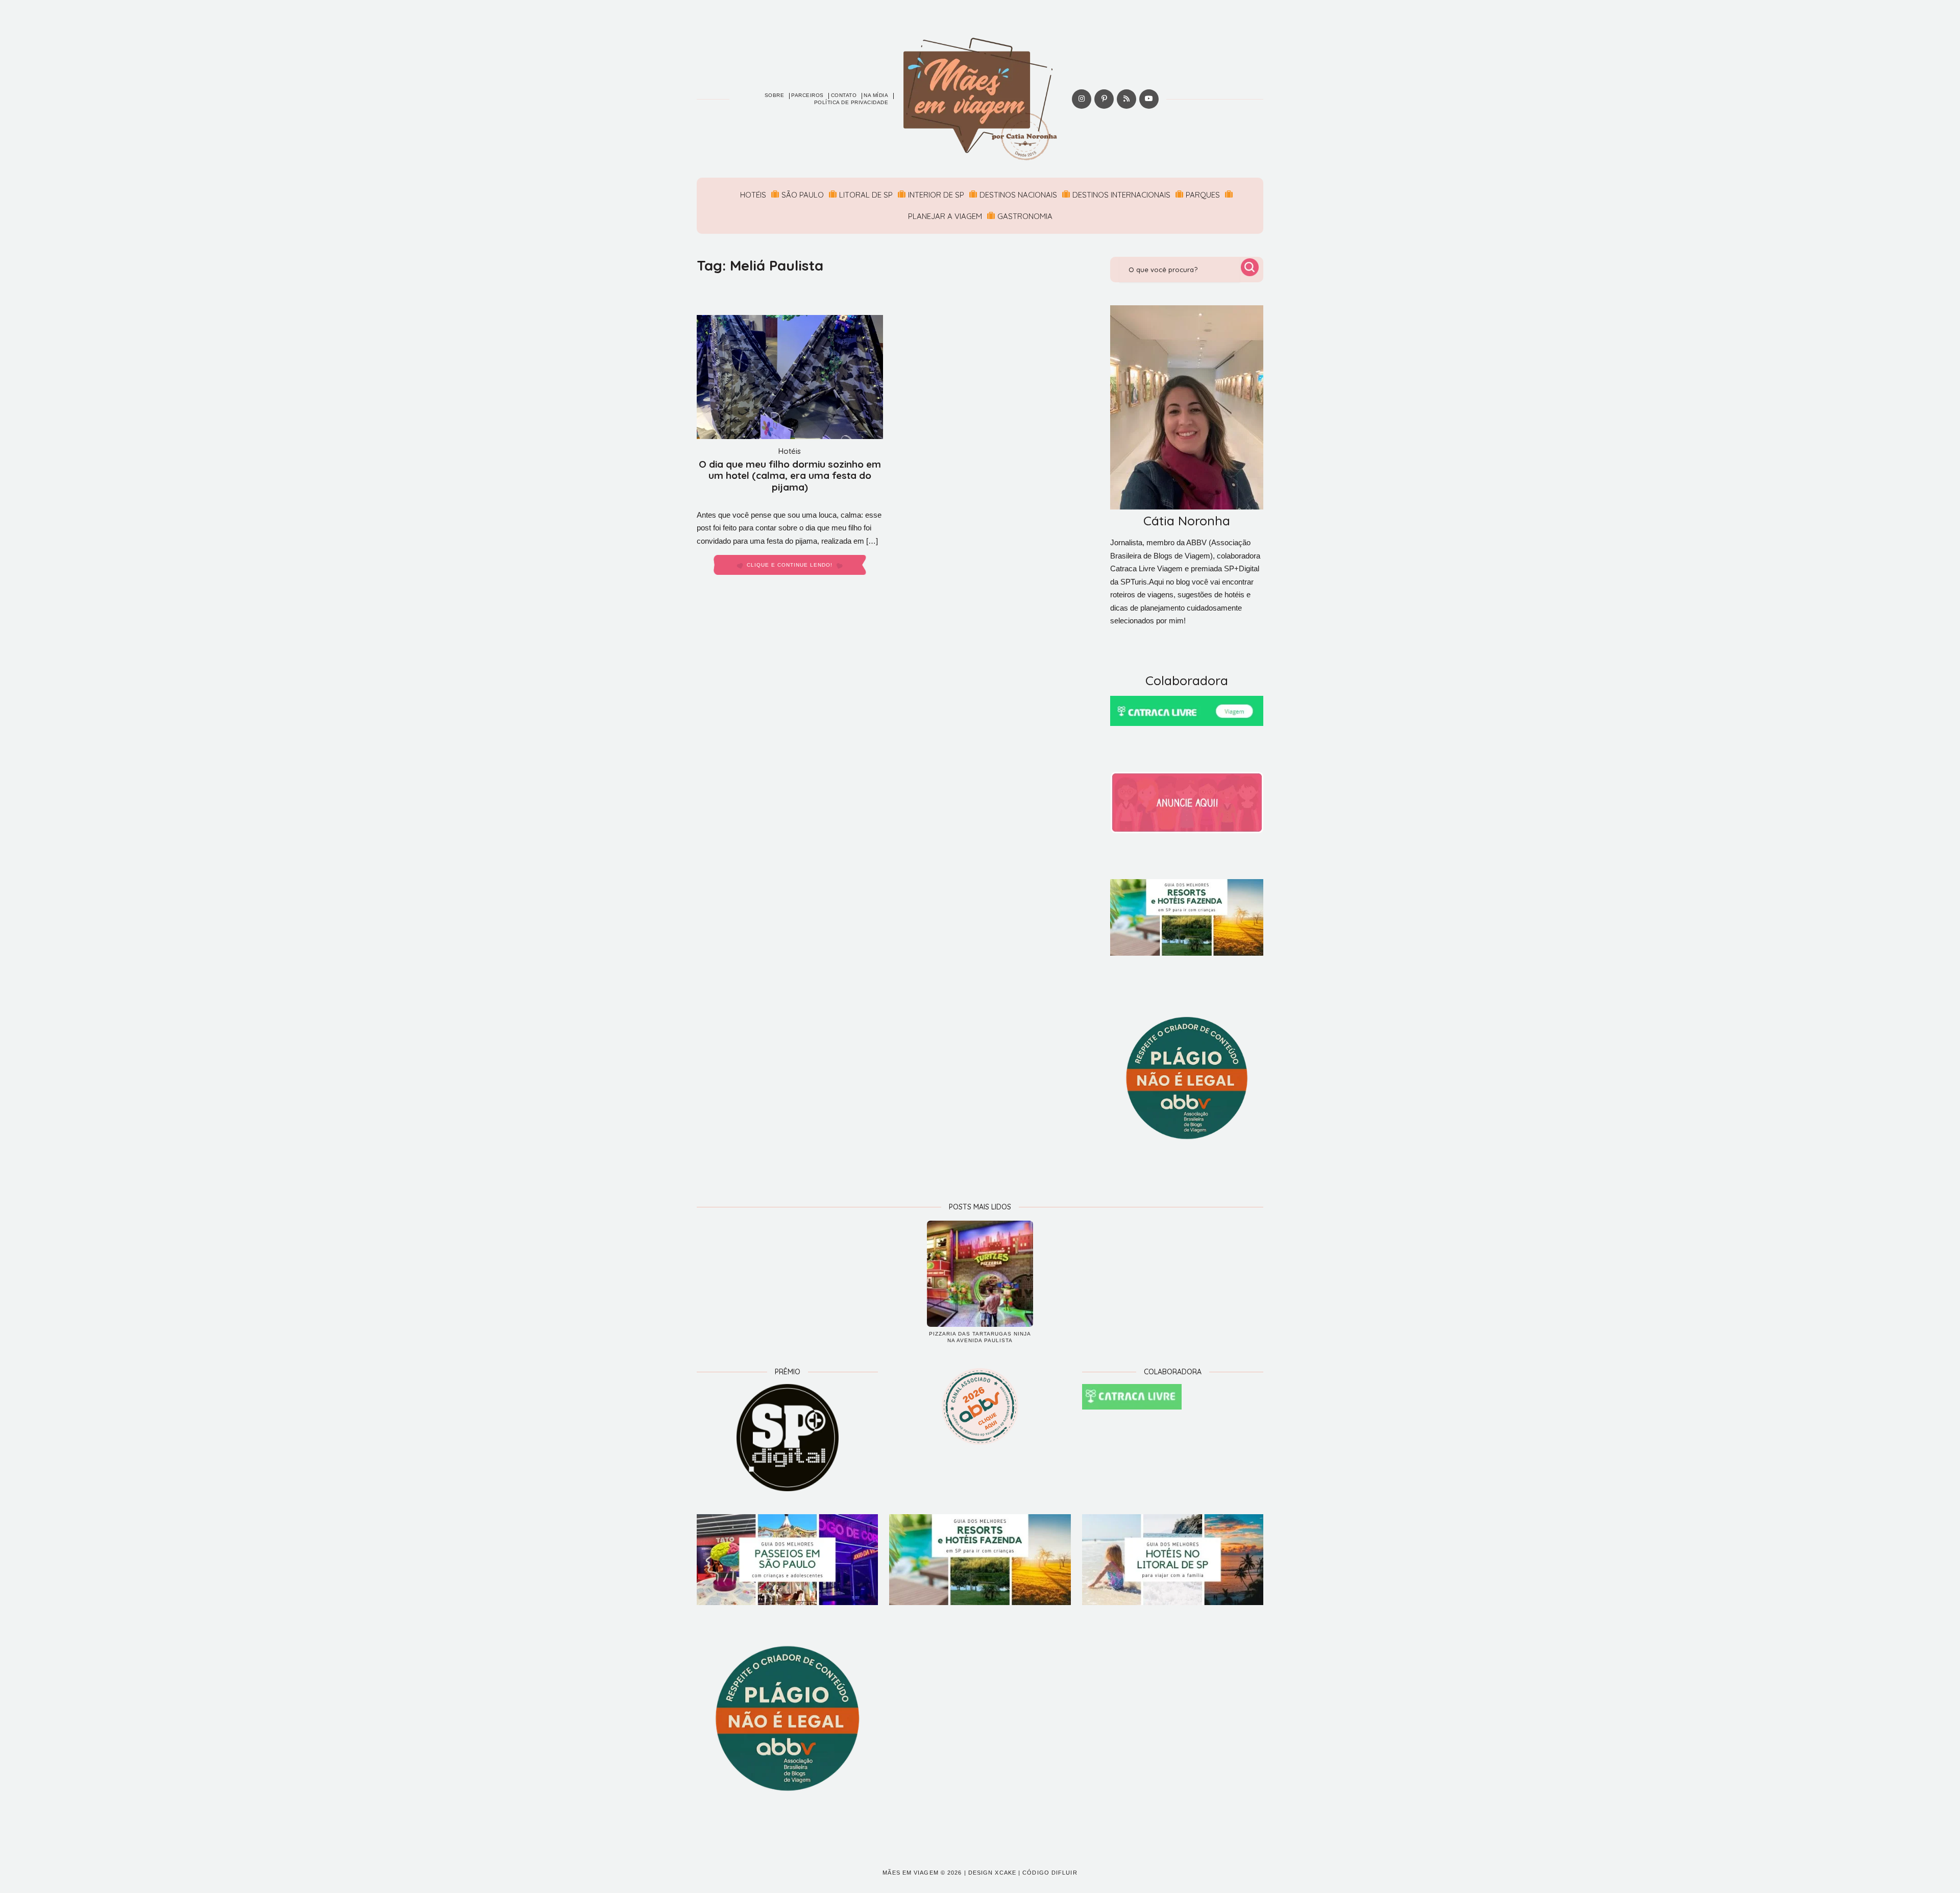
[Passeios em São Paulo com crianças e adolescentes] (787, 1560)
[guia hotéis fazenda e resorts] (1187, 917)
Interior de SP (936, 195)
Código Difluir (1050, 1873)
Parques (1203, 195)
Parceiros (807, 95)
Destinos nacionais (1018, 195)
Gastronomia (1025, 216)
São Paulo (803, 195)
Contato (844, 95)
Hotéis (753, 195)
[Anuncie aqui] (1187, 803)
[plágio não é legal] (1187, 1078)
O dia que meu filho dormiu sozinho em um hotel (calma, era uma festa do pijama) (790, 476)
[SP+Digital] (787, 1438)
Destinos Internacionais (1121, 195)
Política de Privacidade (851, 102)
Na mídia (876, 95)
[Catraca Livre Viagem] (1187, 711)
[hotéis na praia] (1173, 1560)
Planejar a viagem (945, 216)
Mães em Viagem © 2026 (922, 1873)
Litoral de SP (866, 195)
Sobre (775, 95)
